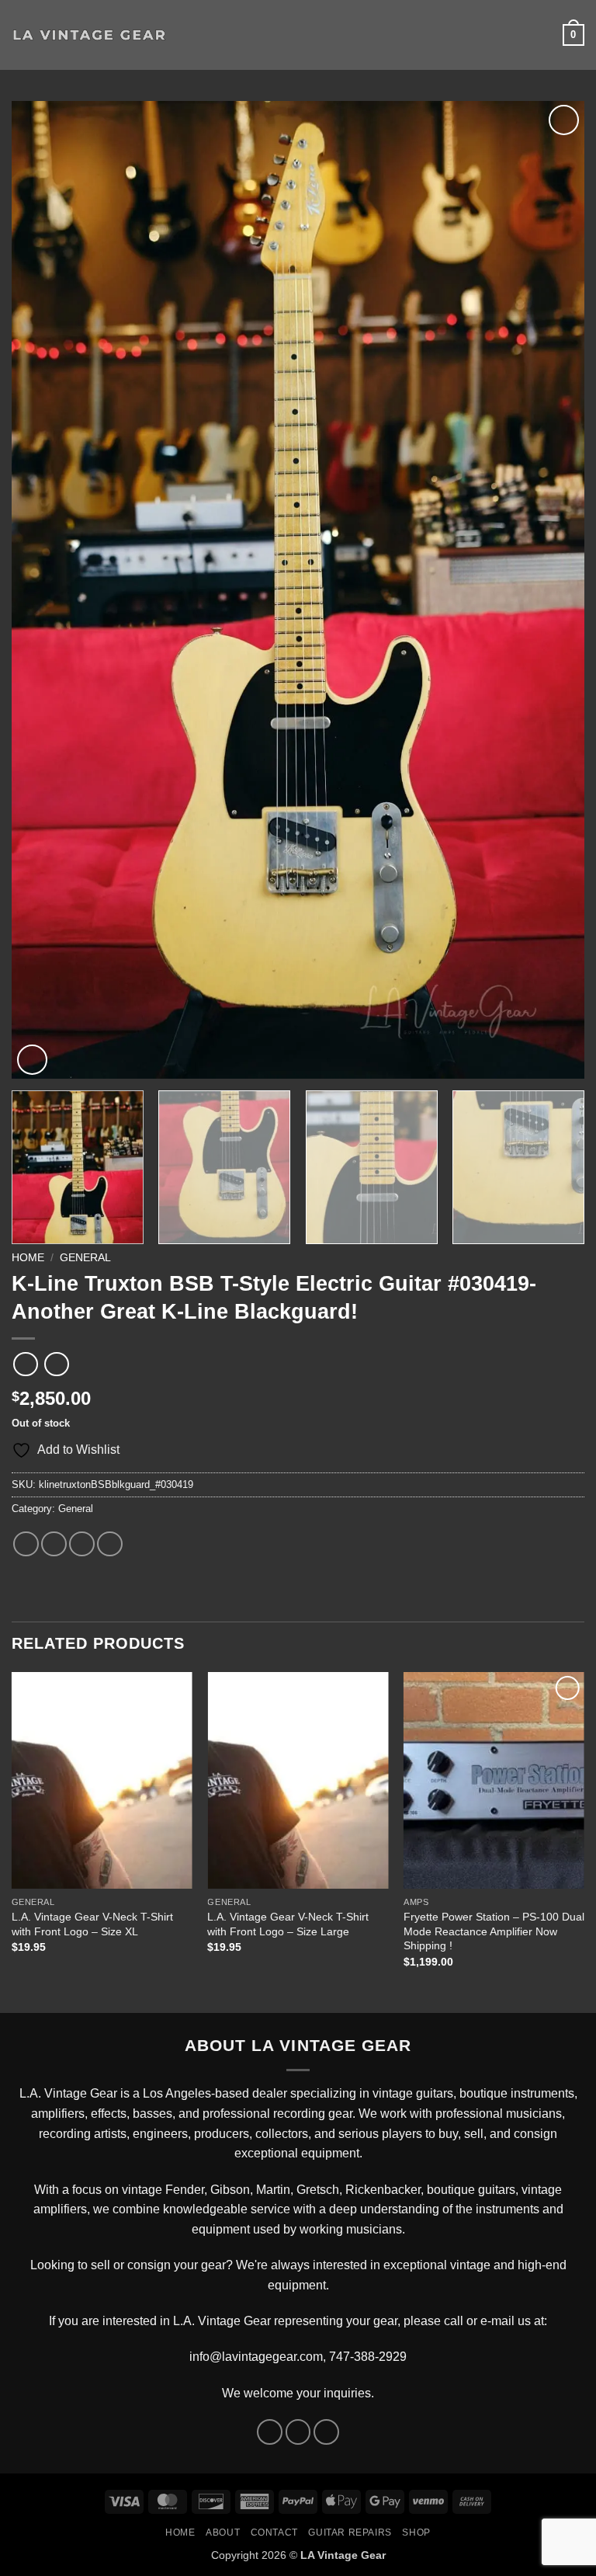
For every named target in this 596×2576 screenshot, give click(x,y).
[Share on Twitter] (82, 1544)
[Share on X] (54, 1544)
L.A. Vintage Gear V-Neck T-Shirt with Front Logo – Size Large (288, 1924)
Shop (416, 2533)
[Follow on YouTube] (326, 2432)
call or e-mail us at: (496, 2321)
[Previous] (43, 590)
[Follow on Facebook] (270, 2432)
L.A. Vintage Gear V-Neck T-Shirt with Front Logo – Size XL (92, 1924)
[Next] (553, 590)
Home (28, 1258)
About (223, 2533)
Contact (274, 2533)
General (85, 1258)
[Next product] (25, 1364)
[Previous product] (56, 1364)
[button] (188, 35)
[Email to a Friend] (110, 1544)
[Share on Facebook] (26, 1544)
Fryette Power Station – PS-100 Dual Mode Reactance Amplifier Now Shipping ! (494, 1931)
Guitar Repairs (350, 2533)
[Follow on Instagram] (298, 2432)
